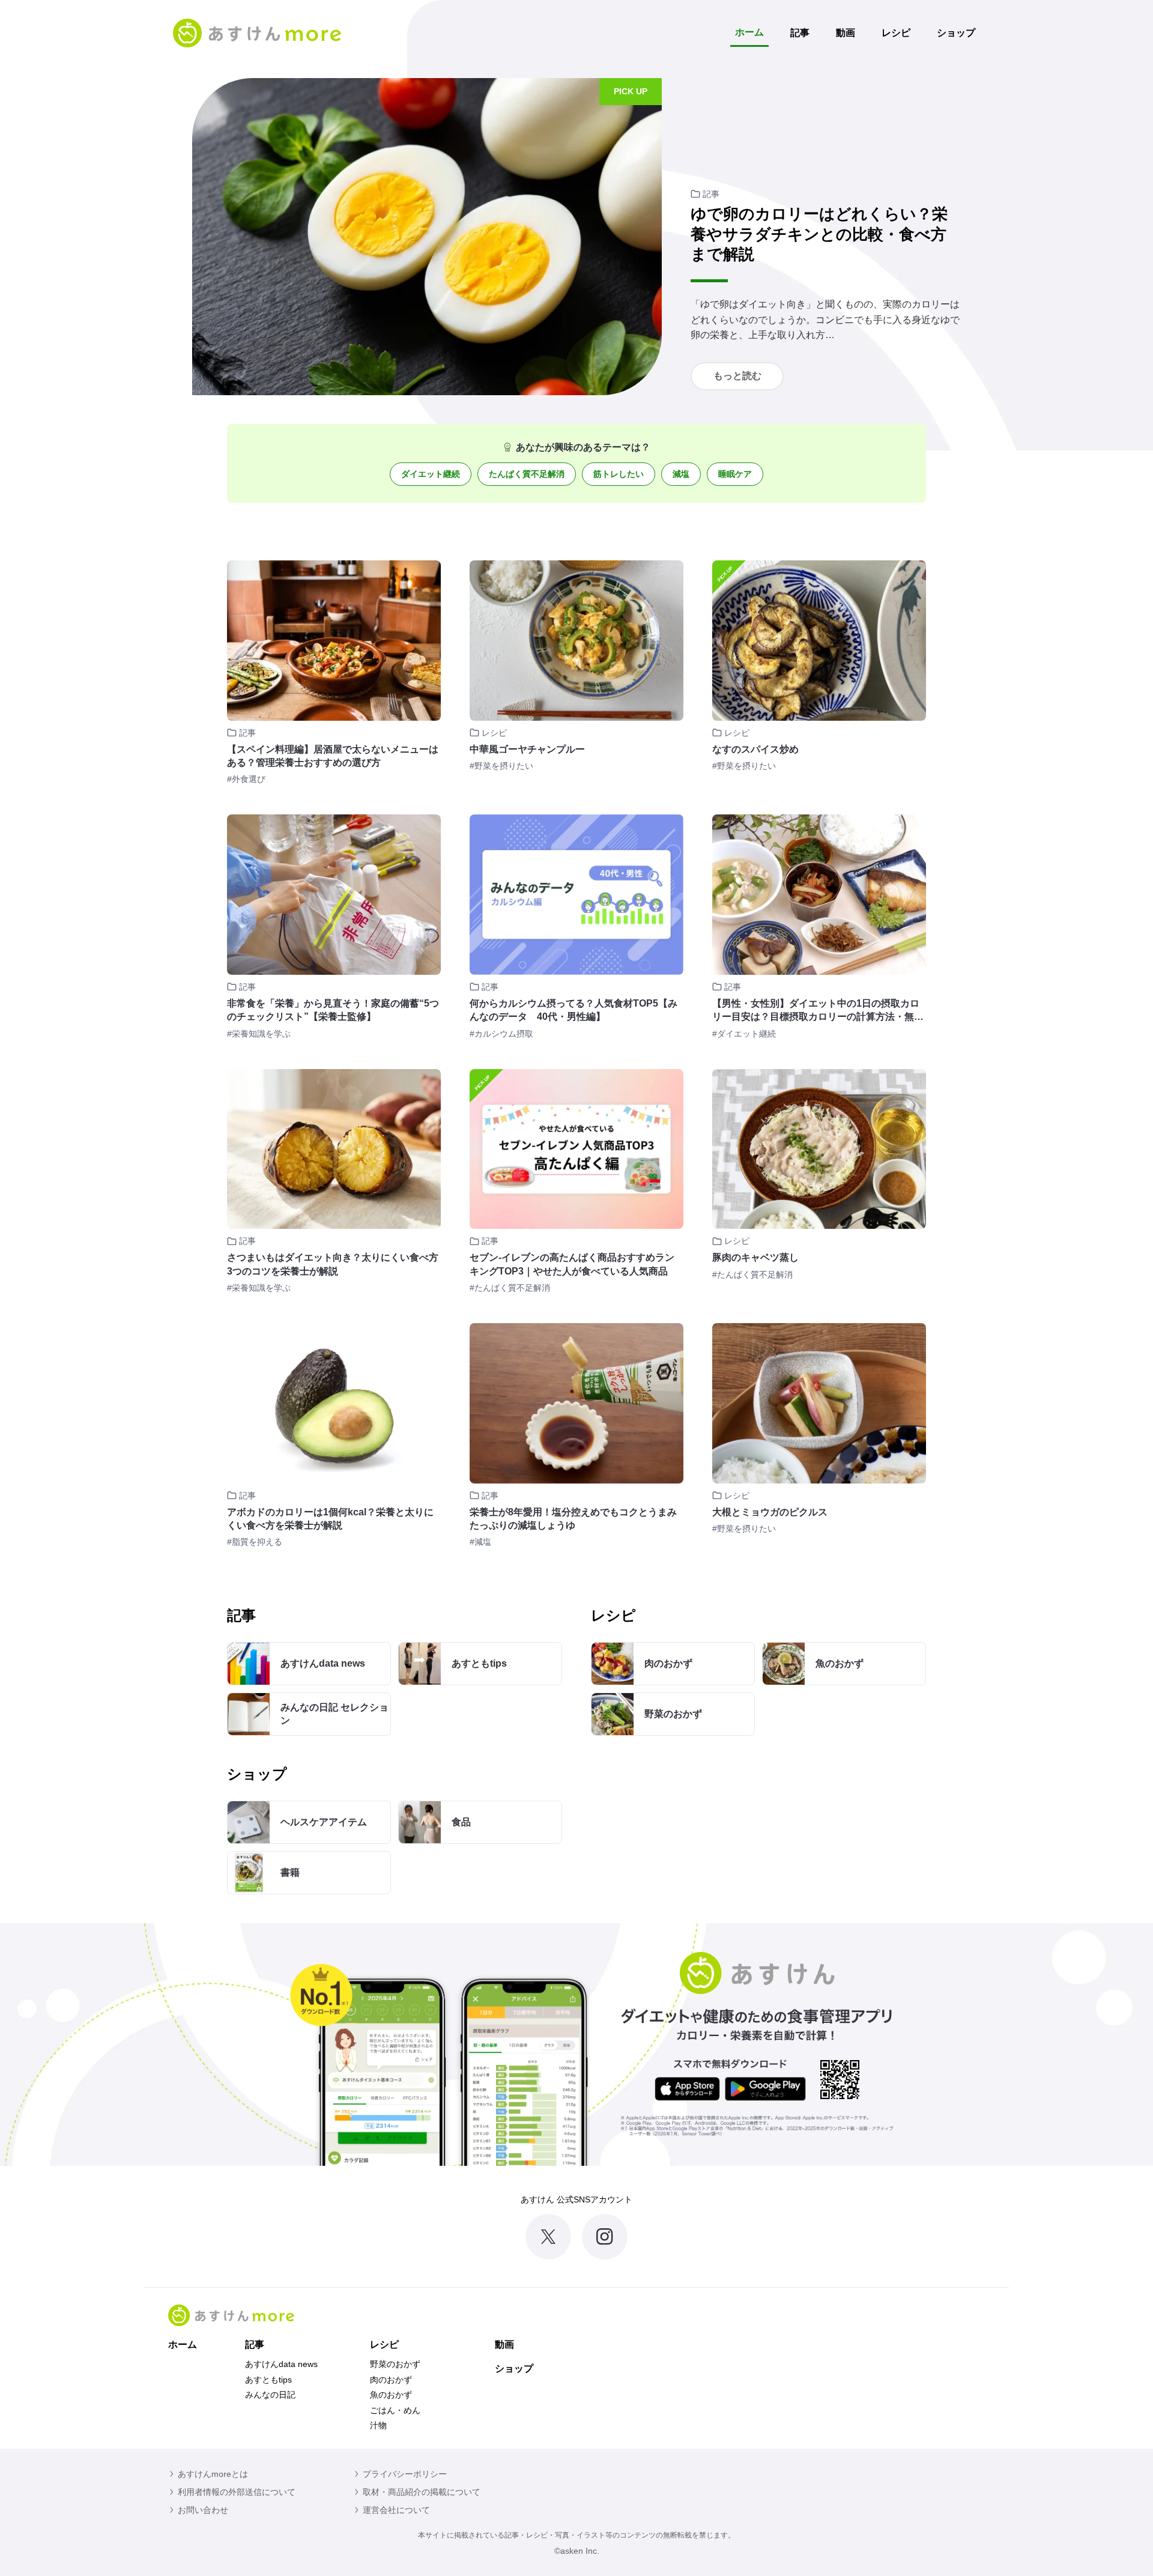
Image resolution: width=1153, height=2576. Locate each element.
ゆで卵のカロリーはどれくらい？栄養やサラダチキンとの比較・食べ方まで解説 (819, 234)
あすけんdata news (281, 2364)
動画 (846, 33)
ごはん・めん (395, 2410)
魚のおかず (391, 2395)
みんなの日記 (270, 2395)
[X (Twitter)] (548, 2237)
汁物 (378, 2425)
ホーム (749, 32)
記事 (800, 33)
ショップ (956, 33)
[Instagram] (605, 2237)
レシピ (896, 33)
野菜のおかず (395, 2364)
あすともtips (268, 2380)
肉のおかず (391, 2380)
